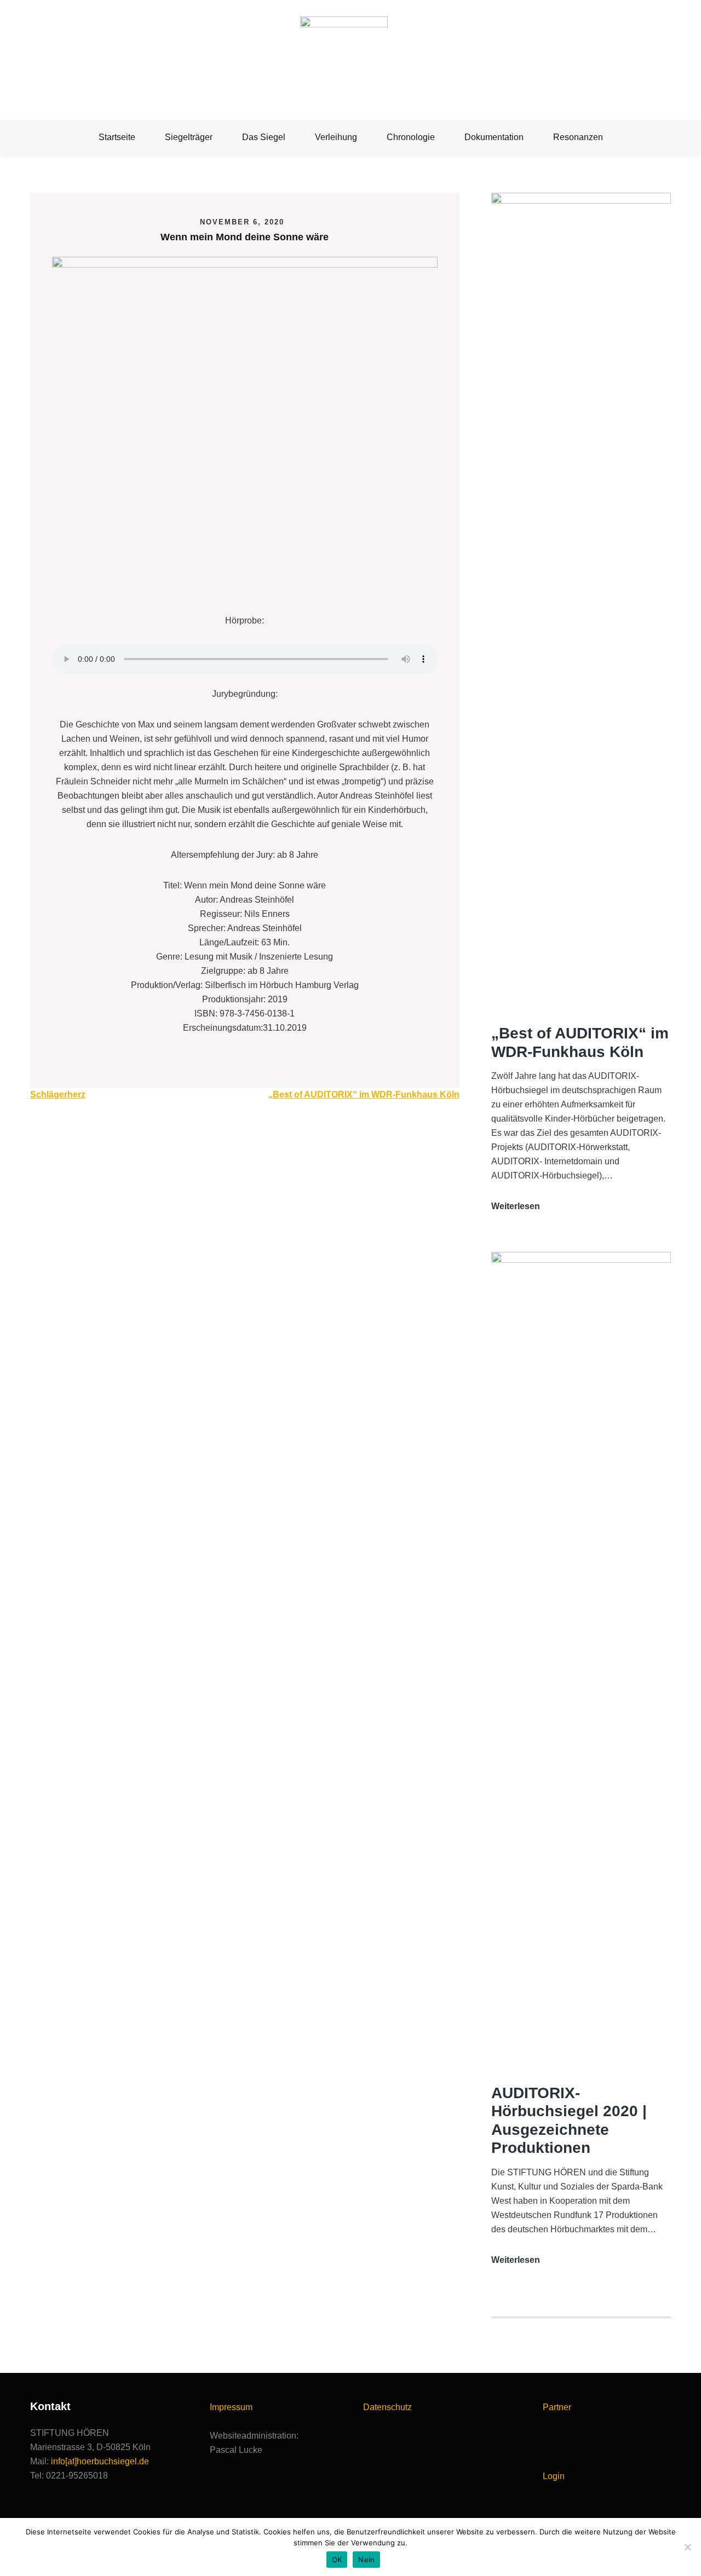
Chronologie (411, 137)
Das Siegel (264, 137)
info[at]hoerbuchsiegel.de (100, 2461)
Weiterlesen (516, 1207)
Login (554, 2476)
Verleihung (336, 137)
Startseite (117, 137)
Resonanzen (578, 137)
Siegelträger (189, 137)
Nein (366, 2560)
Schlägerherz (58, 1094)
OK (337, 2560)
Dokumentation (494, 137)
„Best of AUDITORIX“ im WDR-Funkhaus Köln (364, 1094)
